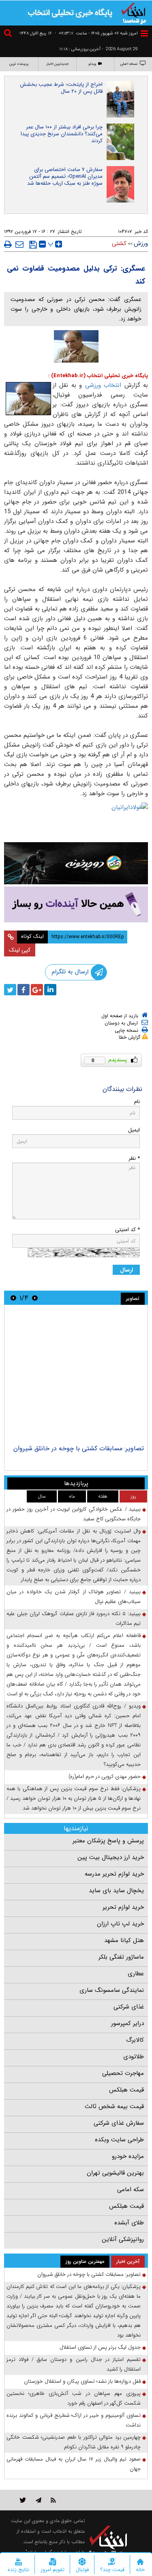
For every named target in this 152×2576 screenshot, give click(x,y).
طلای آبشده (129, 2223)
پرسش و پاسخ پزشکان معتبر (108, 1841)
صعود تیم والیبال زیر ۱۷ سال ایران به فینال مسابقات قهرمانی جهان (74, 2464)
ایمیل (134, 1130)
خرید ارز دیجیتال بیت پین (111, 1857)
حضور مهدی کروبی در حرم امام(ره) (105, 1777)
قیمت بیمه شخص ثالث (114, 2106)
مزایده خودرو (128, 2156)
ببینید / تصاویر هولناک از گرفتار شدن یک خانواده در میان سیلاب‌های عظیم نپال (74, 1597)
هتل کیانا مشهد (124, 1940)
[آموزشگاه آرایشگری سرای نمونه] (76, 904)
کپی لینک (20, 950)
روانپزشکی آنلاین (123, 2239)
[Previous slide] (35, 1298)
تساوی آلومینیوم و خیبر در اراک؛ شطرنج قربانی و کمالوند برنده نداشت (74, 2420)
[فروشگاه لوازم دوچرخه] (76, 863)
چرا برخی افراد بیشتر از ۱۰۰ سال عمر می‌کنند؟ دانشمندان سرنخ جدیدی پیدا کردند (62, 134)
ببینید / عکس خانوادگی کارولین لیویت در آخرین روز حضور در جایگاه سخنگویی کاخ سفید (74, 1514)
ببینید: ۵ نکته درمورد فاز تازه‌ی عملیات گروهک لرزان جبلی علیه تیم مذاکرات (74, 1619)
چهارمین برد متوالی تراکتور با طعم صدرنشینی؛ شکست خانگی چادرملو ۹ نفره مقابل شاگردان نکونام (74, 2442)
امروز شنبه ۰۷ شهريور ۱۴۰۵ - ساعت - (96, 33)
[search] (9, 34)
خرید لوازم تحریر (123, 1907)
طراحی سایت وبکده (119, 2140)
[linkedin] (50, 990)
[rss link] (53, 2500)
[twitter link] (23, 2500)
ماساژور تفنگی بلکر (121, 1957)
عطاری (136, 1974)
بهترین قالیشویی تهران (115, 2173)
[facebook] (24, 990)
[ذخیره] (33, 245)
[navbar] (144, 33)
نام (137, 1102)
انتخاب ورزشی (102, 385)
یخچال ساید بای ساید (116, 1891)
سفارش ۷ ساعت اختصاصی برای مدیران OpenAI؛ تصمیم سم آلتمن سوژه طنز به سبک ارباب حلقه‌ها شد (65, 176)
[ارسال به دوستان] (19, 244)
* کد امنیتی (127, 1230)
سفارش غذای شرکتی (119, 2123)
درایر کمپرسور (127, 2023)
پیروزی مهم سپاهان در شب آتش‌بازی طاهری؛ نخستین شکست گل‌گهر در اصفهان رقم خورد (74, 2398)
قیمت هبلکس (126, 2090)
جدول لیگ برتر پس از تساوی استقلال (100, 2347)
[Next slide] (13, 1298)
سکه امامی (131, 2190)
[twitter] (10, 990)
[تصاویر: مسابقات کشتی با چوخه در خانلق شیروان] (76, 1376)
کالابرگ (135, 2040)
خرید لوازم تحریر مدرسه (114, 1874)
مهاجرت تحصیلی (123, 2073)
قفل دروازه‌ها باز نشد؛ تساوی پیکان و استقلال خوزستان (82, 2381)
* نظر (134, 1158)
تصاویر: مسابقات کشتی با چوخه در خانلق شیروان (79, 1448)
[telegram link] (39, 2500)
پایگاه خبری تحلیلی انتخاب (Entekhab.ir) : (98, 376)
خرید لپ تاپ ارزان (120, 1924)
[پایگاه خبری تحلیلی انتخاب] (134, 13)
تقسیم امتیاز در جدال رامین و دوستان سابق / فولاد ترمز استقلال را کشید (74, 2364)
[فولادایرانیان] (76, 820)
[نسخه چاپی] (8, 244)
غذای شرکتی (129, 2007)
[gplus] (37, 990)
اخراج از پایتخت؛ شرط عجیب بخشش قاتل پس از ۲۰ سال (61, 88)
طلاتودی (134, 2057)
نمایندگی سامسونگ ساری (112, 1990)
